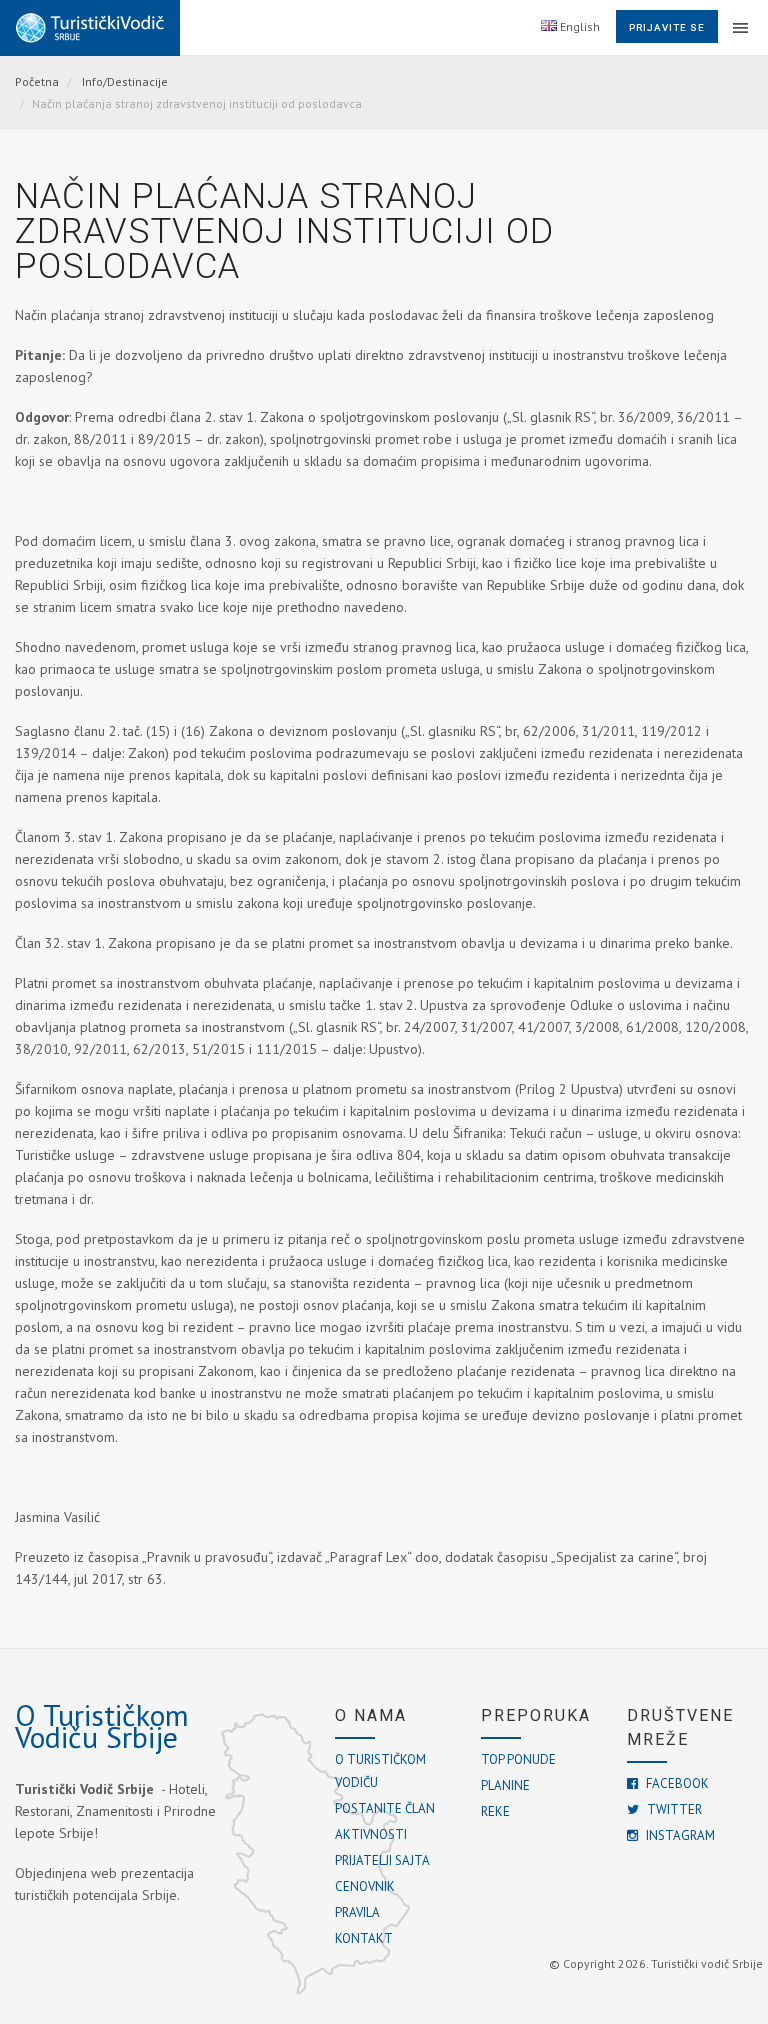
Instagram (679, 1835)
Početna (37, 81)
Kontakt (364, 1938)
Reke (495, 1811)
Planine (505, 1785)
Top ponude (518, 1759)
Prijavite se (667, 27)
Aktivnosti (371, 1834)
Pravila (357, 1912)
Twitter (673, 1809)
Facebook (676, 1783)
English (578, 26)
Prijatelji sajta (382, 1860)
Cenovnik (365, 1886)
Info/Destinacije (125, 81)
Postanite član (385, 1808)
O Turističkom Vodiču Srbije (102, 1725)
